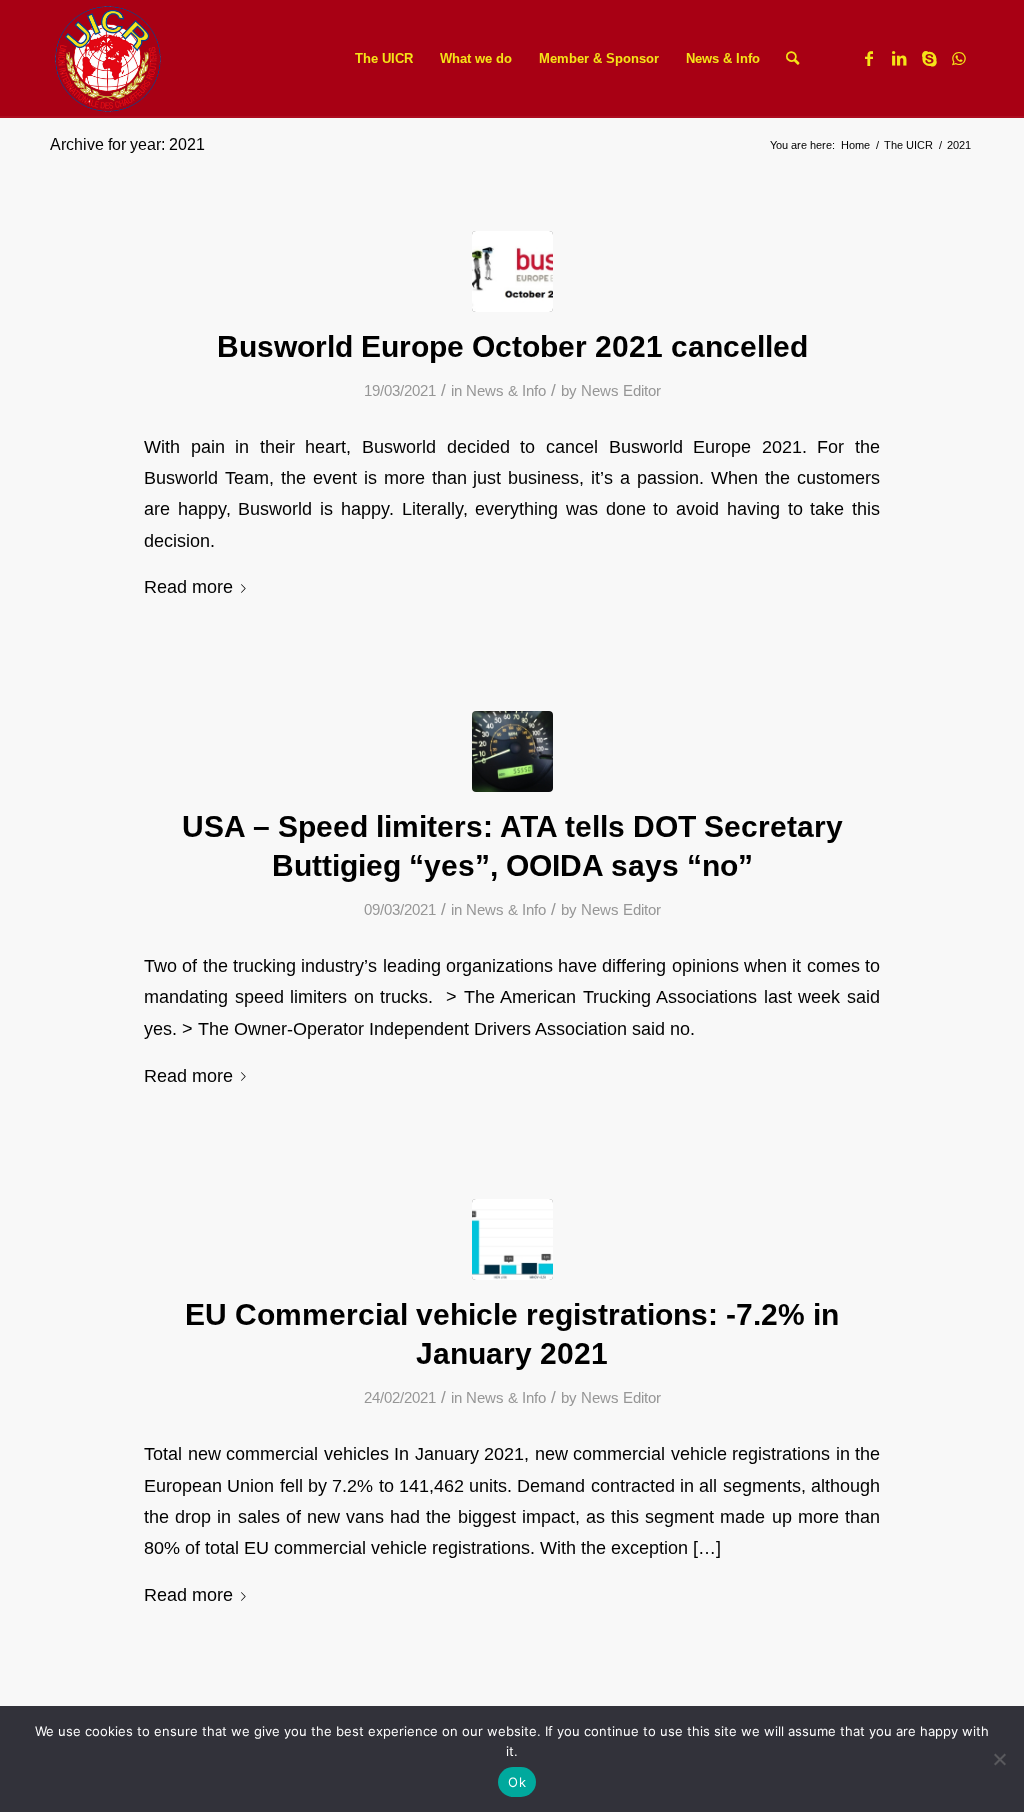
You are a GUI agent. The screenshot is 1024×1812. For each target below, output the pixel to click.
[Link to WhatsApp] (959, 58)
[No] (999, 1759)
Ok (517, 1782)
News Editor (621, 391)
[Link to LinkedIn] (899, 58)
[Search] (792, 59)
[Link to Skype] (929, 58)
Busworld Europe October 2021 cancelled (512, 346)
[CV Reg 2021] (512, 1239)
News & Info (506, 391)
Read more (188, 586)
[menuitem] (384, 59)
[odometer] (512, 751)
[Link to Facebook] (869, 58)
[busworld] (512, 271)
